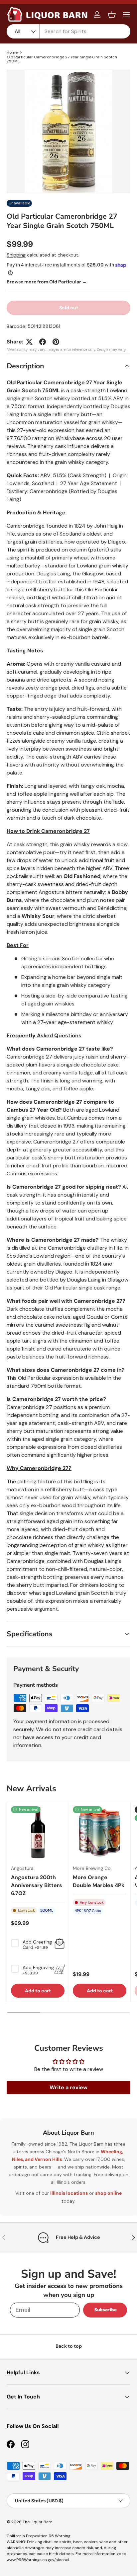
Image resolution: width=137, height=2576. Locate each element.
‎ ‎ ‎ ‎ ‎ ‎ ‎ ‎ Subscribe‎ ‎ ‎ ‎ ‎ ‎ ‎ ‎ (105, 2310)
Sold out (69, 308)
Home (12, 52)
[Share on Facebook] (43, 342)
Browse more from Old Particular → (47, 282)
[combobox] (68, 31)
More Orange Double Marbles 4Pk (99, 1881)
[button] (112, 15)
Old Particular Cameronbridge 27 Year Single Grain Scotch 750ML (62, 59)
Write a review (68, 2087)
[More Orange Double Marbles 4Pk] (100, 1833)
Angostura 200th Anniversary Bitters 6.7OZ (37, 1885)
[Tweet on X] (29, 342)
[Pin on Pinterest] (56, 342)
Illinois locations (69, 2193)
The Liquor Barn (38, 2522)
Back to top (69, 2346)
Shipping (16, 255)
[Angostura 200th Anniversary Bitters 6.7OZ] (38, 1833)
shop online (108, 2193)
